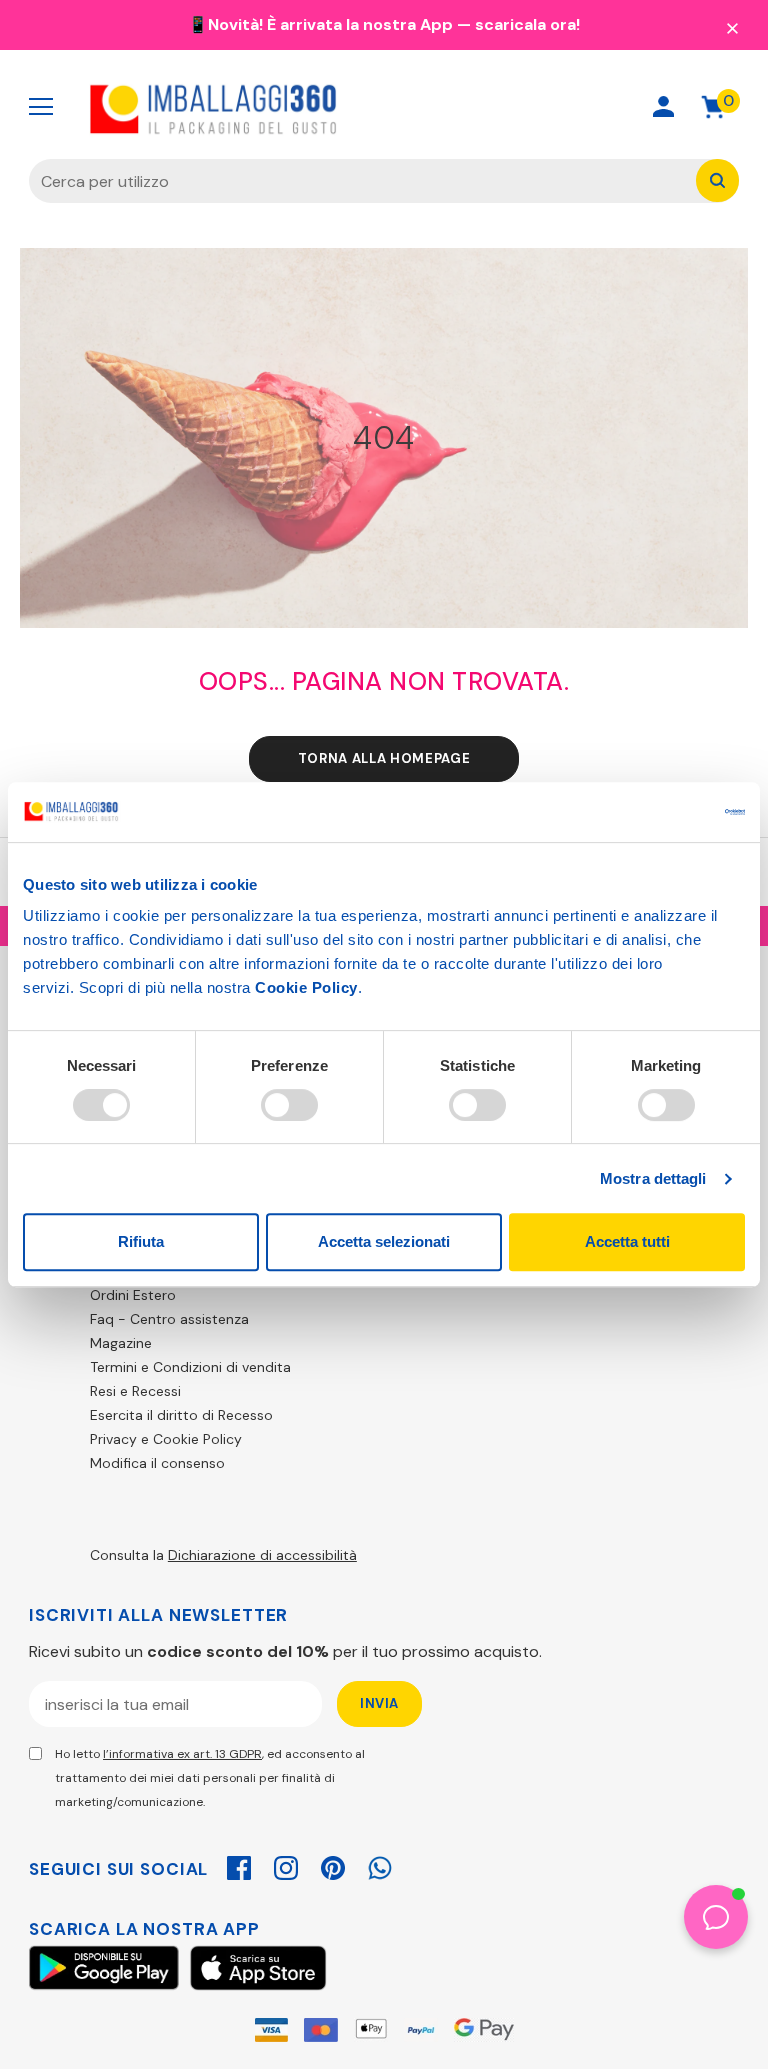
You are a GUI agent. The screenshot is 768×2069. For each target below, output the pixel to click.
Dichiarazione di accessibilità (262, 1555)
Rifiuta (141, 1241)
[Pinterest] (333, 1865)
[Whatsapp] (380, 1865)
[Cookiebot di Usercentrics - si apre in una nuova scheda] (657, 812)
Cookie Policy (306, 987)
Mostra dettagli (653, 1178)
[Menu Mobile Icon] (41, 107)
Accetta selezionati (384, 1241)
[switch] (289, 1105)
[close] (732, 27)
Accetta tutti (627, 1241)
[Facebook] (239, 1865)
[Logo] (214, 107)
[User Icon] (663, 106)
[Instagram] (286, 1865)
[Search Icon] (592, 106)
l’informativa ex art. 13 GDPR (182, 1754)
